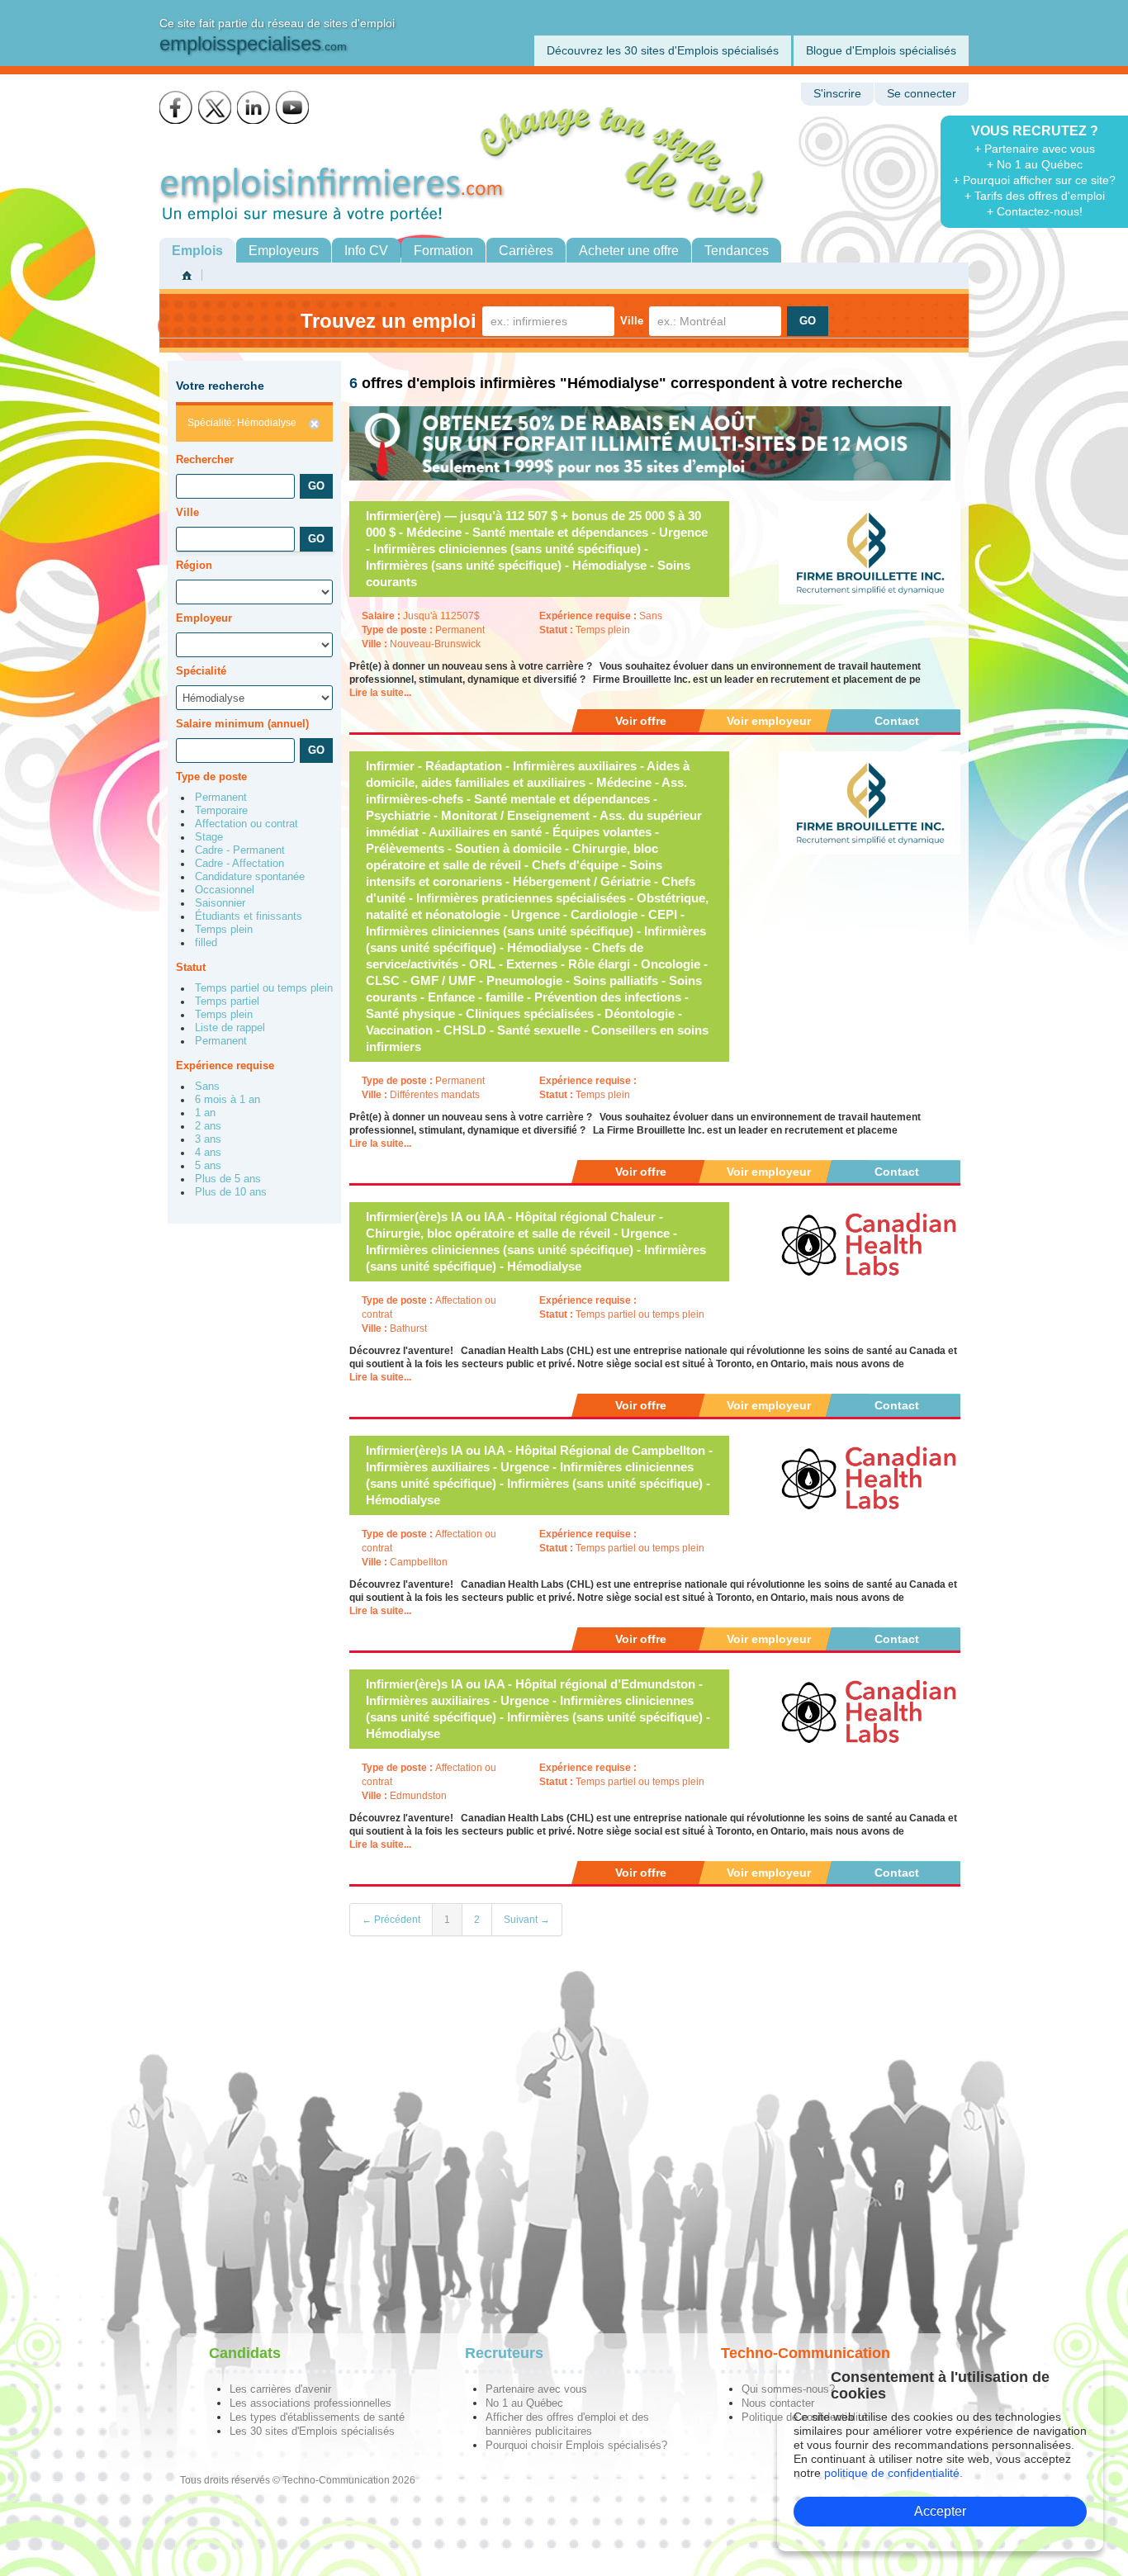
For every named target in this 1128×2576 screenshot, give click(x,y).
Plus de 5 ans (228, 1179)
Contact (897, 721)
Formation (443, 251)
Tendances (737, 251)
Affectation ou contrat (246, 824)
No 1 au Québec (524, 2403)
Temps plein (224, 930)
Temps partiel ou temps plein (264, 988)
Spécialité (201, 671)
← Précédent (391, 1920)
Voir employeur (769, 721)
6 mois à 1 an (227, 1100)
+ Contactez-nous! (1035, 211)
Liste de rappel (230, 1028)
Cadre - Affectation (239, 864)
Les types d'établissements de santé (317, 2417)
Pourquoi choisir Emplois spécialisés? (576, 2445)
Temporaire (221, 811)
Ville (632, 321)
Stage (209, 837)
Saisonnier (220, 903)
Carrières (526, 251)
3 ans (208, 1139)
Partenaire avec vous (536, 2389)
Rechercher (205, 459)
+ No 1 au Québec (1035, 164)
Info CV (366, 251)
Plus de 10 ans (231, 1192)
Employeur (204, 618)
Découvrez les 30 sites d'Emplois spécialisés (663, 50)
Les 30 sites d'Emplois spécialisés (312, 2431)
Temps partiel (227, 1002)
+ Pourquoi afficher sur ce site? (1034, 180)
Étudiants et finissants (249, 916)
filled (206, 943)
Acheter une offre (629, 251)
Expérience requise (225, 1065)
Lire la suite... (380, 693)
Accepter (940, 2511)
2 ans (208, 1126)
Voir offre (641, 721)
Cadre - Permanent (240, 850)
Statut (191, 967)
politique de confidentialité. (893, 2473)
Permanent (221, 798)
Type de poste (211, 777)
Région (194, 565)
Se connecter (922, 94)
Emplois (197, 251)
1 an (205, 1113)
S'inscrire (837, 94)
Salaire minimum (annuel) (242, 724)
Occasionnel (225, 890)
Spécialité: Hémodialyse (242, 423)
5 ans (208, 1166)
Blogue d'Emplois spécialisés (881, 50)
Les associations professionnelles (310, 2403)
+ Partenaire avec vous (1035, 149)
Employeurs (284, 251)
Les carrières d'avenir (280, 2389)
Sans (207, 1087)
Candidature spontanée (250, 877)
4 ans (208, 1153)
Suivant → (527, 1920)
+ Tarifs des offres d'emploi (1035, 196)
